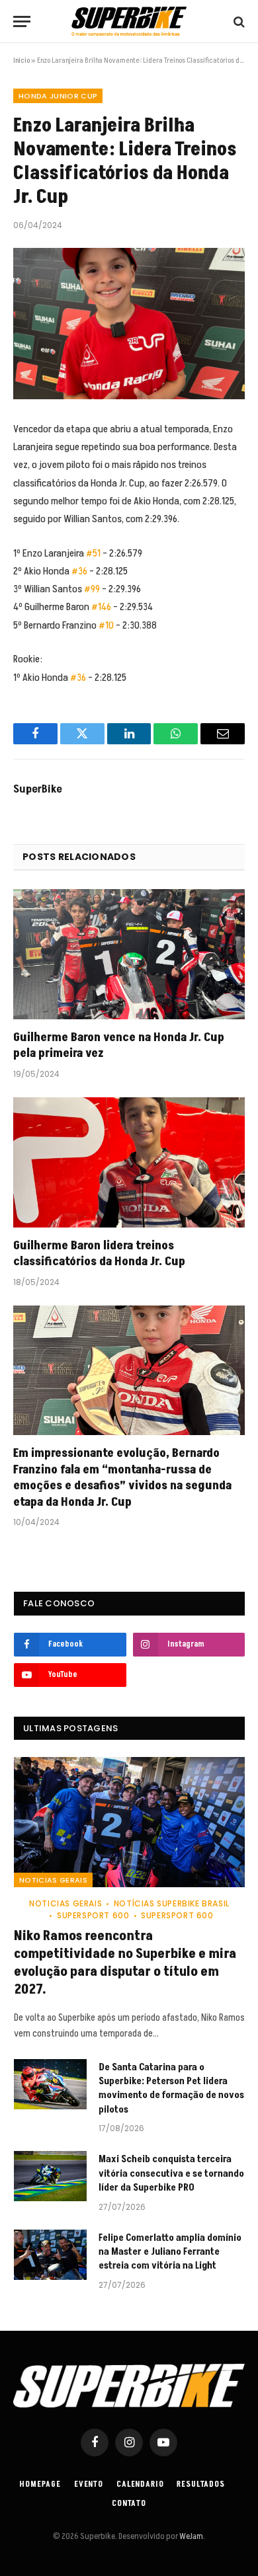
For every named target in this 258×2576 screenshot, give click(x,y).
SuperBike (38, 789)
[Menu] (22, 21)
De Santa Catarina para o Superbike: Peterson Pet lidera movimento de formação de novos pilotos (171, 2088)
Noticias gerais (53, 1880)
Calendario (140, 2484)
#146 (101, 607)
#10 (106, 625)
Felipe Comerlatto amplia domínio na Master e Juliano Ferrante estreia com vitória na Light (170, 2252)
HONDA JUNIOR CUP (58, 96)
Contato (129, 2504)
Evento (89, 2484)
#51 (93, 553)
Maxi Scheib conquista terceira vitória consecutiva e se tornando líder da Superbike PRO (171, 2173)
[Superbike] (129, 21)
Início (21, 60)
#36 (79, 571)
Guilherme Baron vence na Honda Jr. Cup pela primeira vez (119, 1045)
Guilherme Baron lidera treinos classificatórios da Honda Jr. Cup (99, 1254)
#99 (92, 589)
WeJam (191, 2536)
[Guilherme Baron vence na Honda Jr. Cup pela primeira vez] (129, 954)
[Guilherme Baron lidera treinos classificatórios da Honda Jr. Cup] (129, 1162)
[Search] (238, 21)
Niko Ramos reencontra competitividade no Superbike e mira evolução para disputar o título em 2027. (125, 1963)
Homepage (40, 2484)
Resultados (200, 2484)
